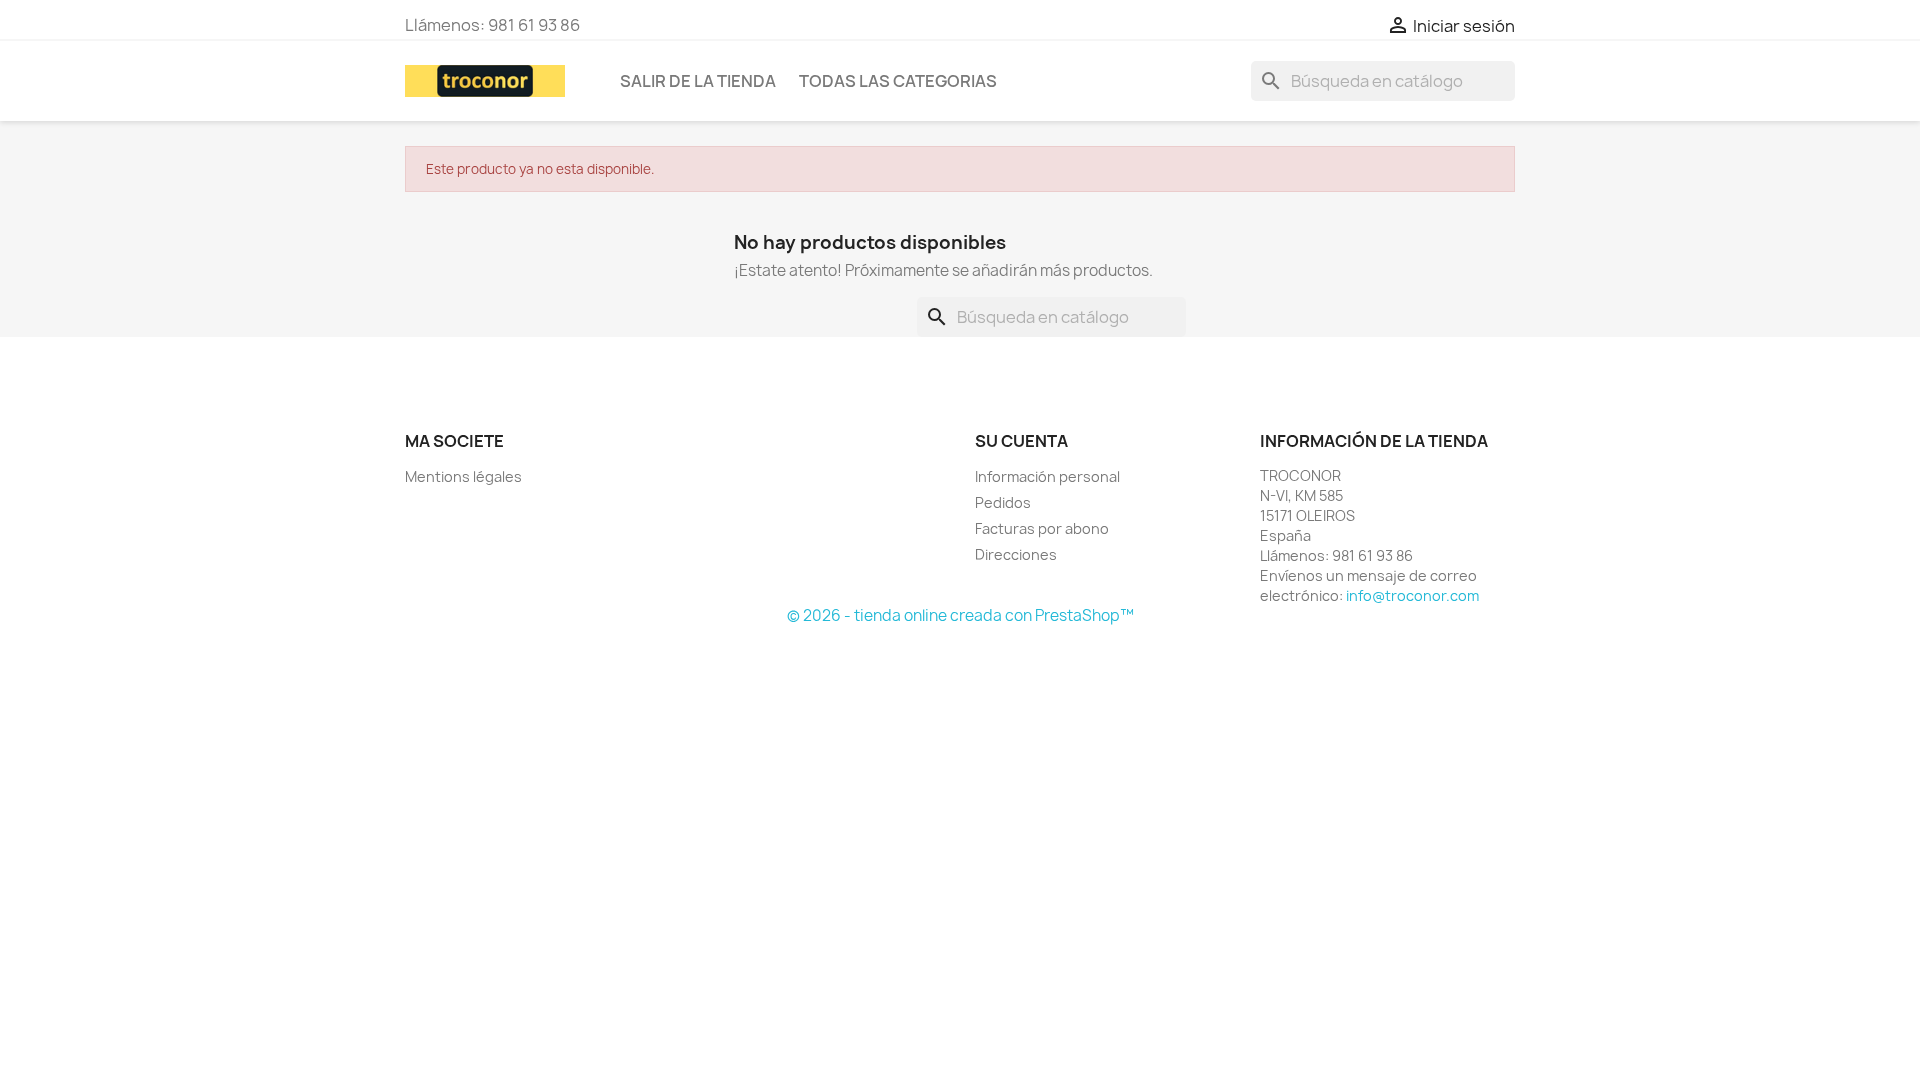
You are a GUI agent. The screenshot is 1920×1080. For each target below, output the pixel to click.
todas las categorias (898, 81)
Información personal (1047, 476)
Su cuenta (1021, 441)
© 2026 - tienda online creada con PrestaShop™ (960, 615)
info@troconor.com (1412, 595)
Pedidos (1003, 502)
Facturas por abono (1042, 528)
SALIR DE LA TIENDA (698, 81)
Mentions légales (463, 476)
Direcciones (1016, 554)
